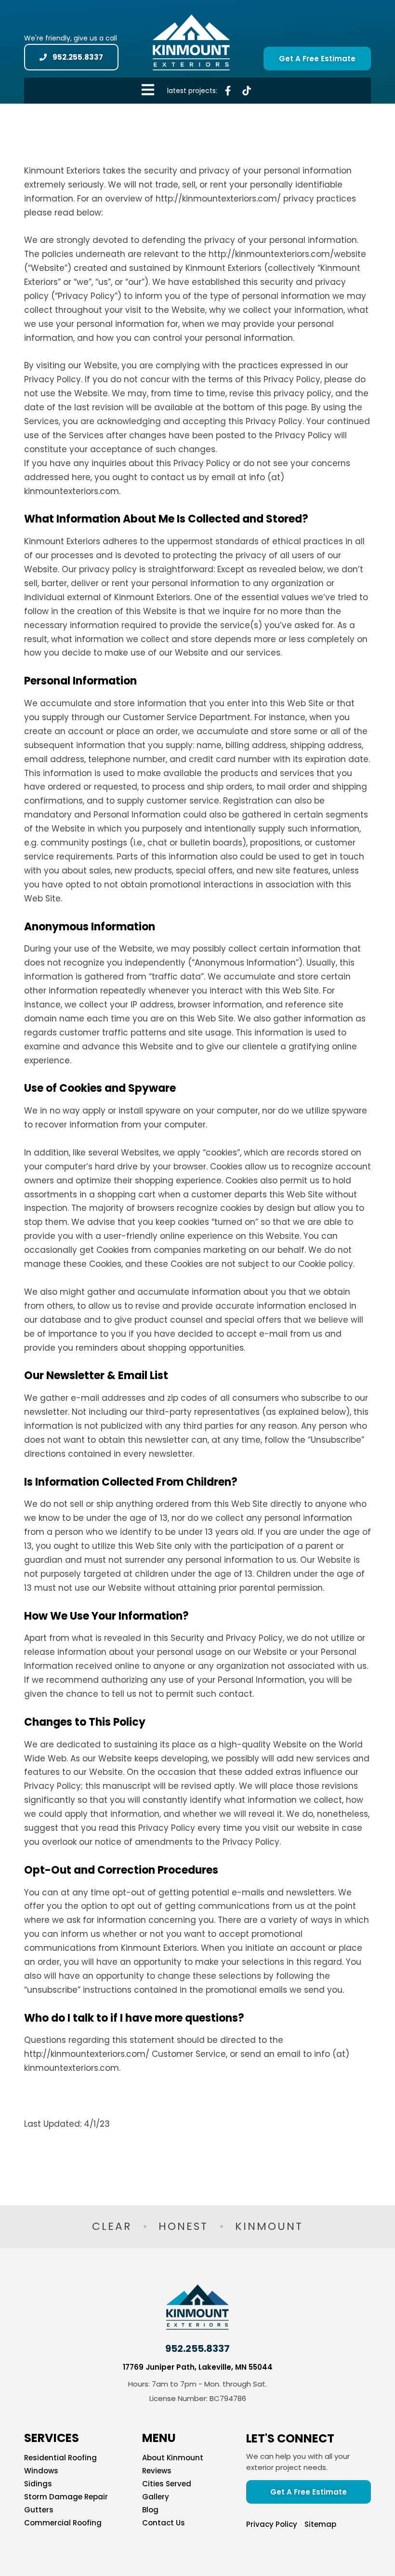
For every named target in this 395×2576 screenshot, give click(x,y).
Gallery (156, 2497)
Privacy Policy (272, 2524)
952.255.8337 (197, 2348)
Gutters (39, 2510)
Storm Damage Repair (66, 2497)
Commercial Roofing (63, 2523)
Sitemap (320, 2524)
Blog (150, 2510)
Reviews (157, 2471)
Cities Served (167, 2484)
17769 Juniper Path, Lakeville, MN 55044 (198, 2367)
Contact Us (164, 2523)
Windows (41, 2471)
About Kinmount (173, 2458)
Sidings (38, 2484)
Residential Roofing (60, 2458)
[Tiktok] (247, 91)
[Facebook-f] (228, 91)
